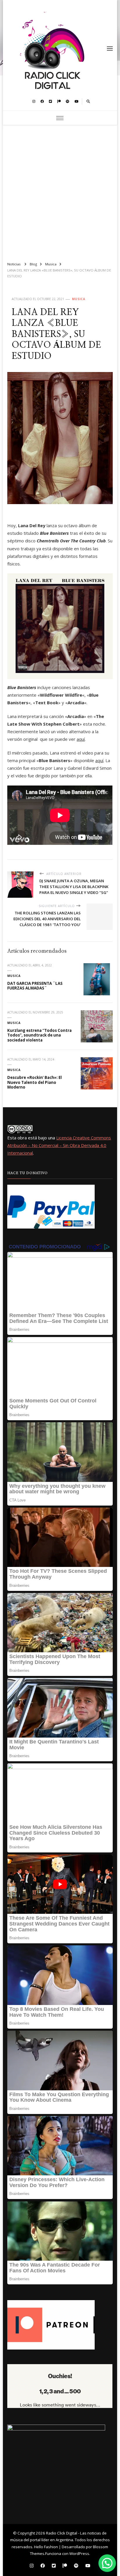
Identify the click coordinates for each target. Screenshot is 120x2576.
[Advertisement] (60, 191)
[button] (107, 2563)
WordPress (79, 2553)
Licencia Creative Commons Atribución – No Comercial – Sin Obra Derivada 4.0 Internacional (59, 1145)
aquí (81, 739)
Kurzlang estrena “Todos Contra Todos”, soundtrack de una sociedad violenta (39, 1035)
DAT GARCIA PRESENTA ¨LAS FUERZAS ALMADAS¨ (35, 986)
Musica (79, 299)
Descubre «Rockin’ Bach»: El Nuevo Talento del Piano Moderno (35, 1082)
